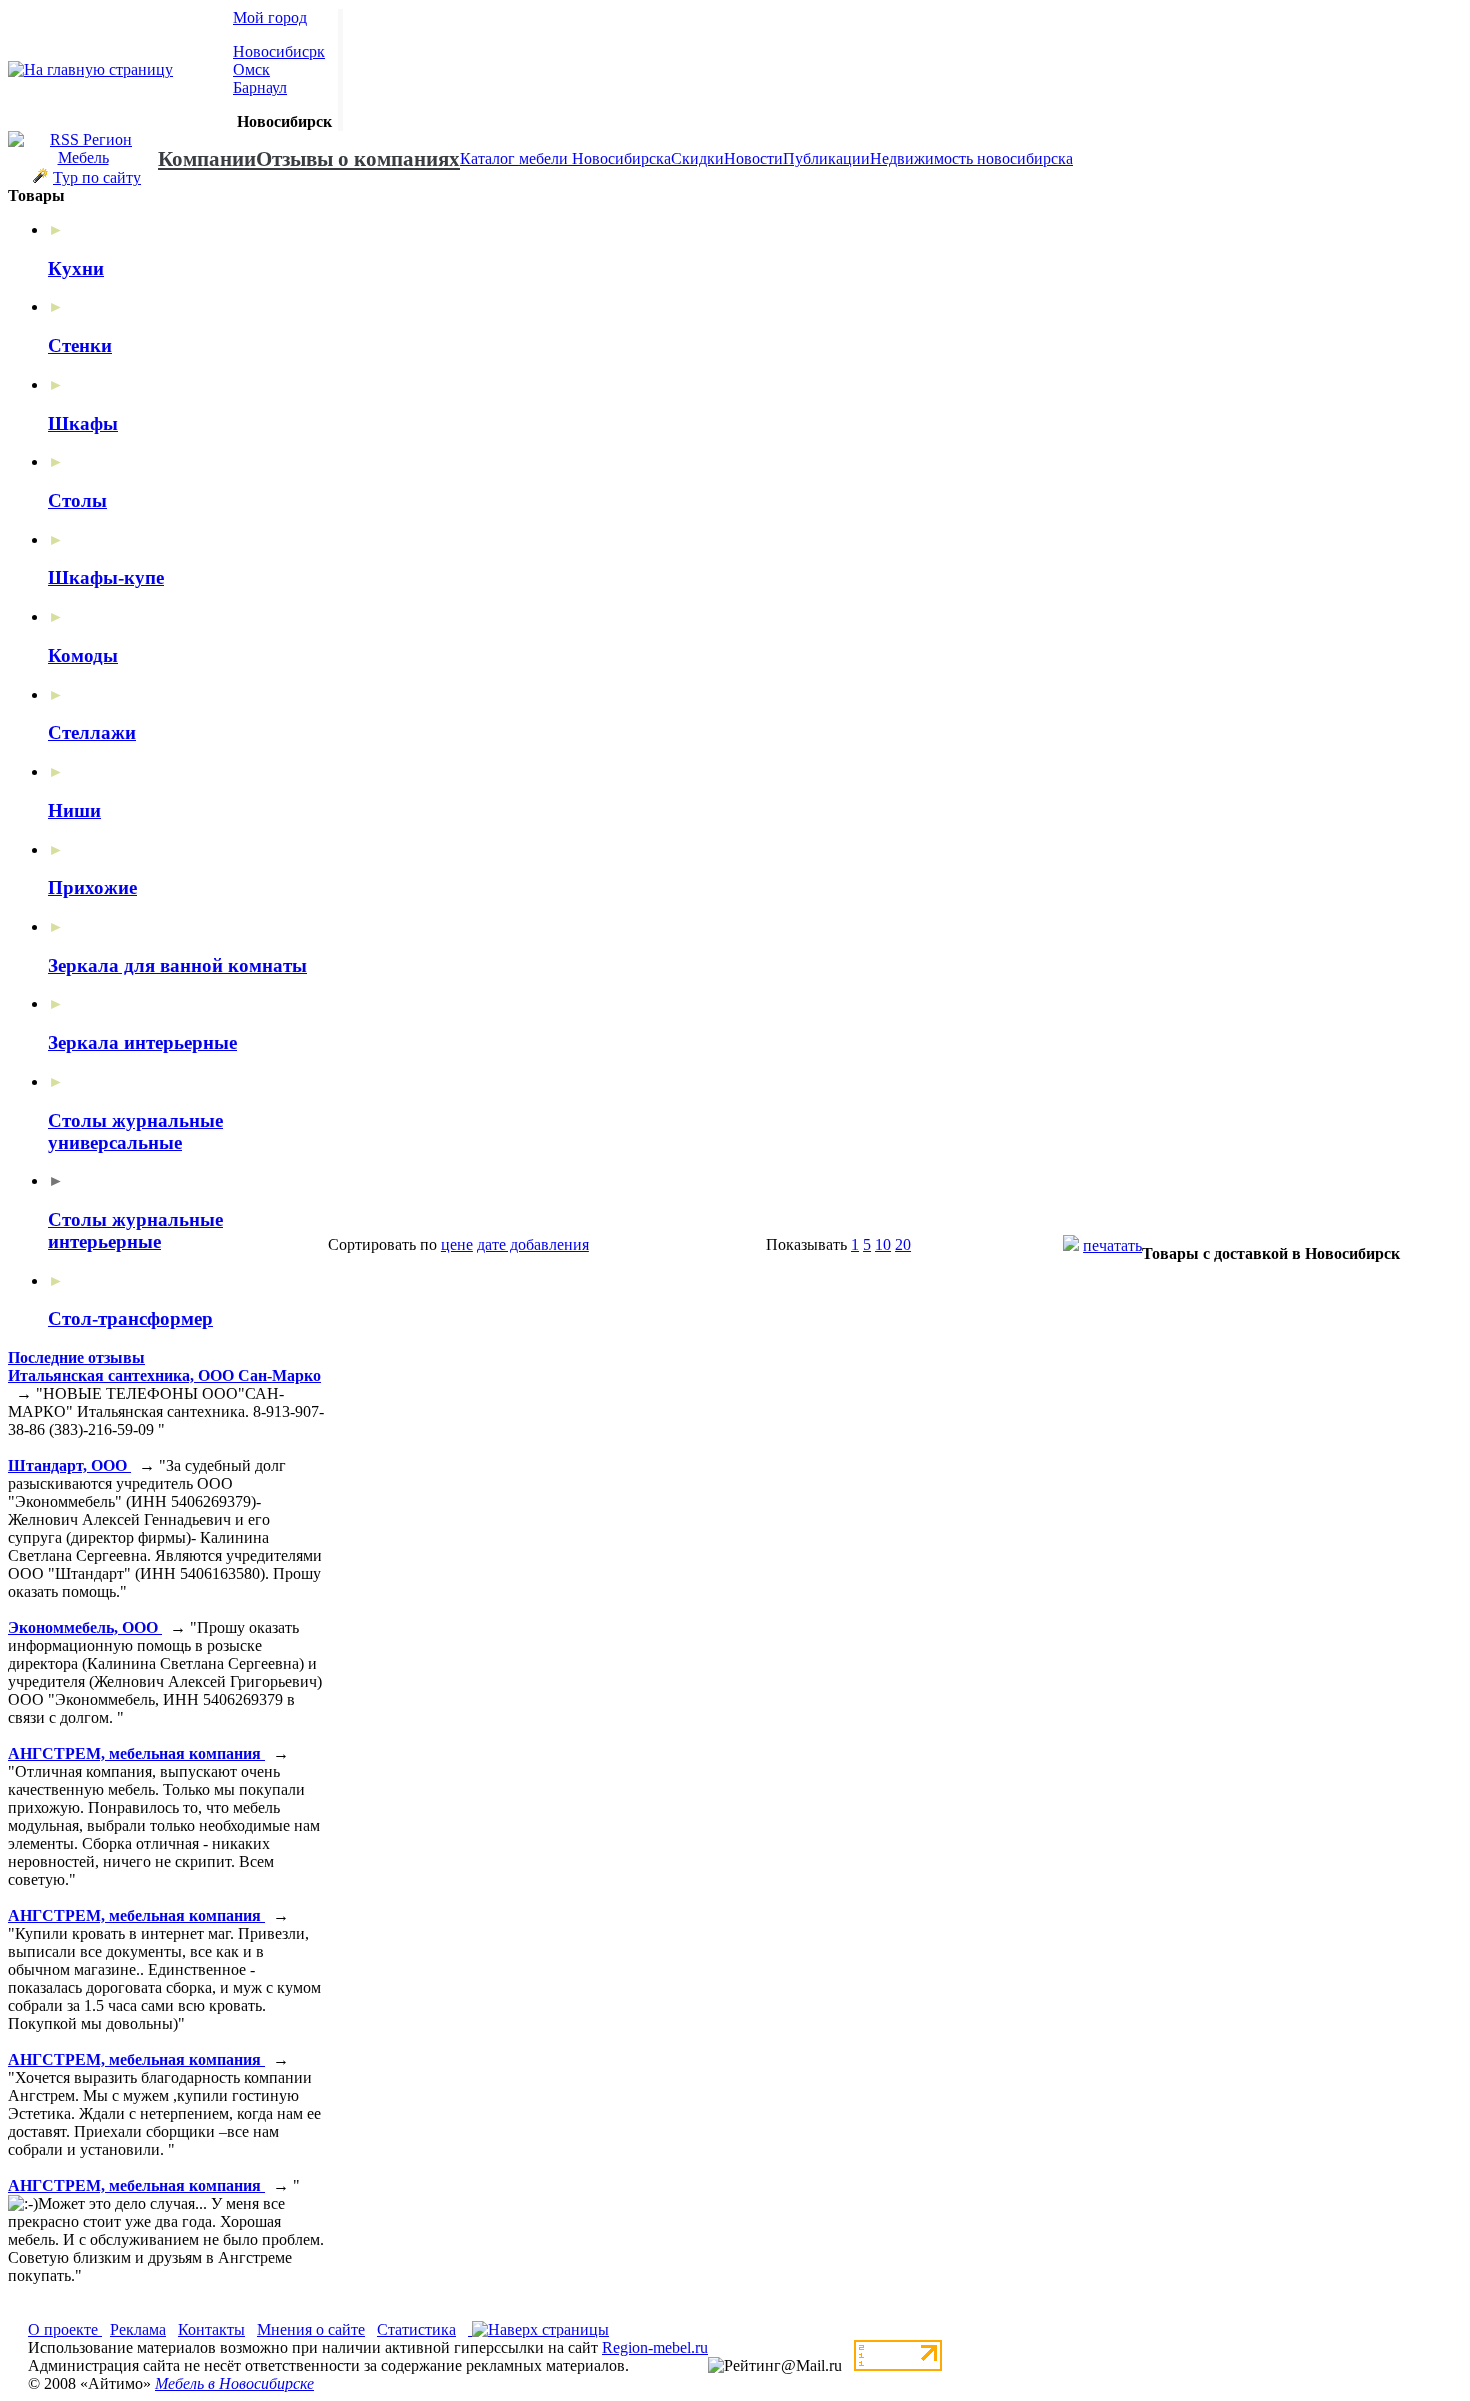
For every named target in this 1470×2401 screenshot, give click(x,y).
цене (457, 1244)
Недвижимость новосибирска (971, 158)
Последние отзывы (76, 1357)
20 (903, 1244)
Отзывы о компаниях (358, 158)
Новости (753, 158)
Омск (251, 69)
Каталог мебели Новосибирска (565, 158)
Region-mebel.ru (655, 2347)
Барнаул (260, 87)
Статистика (416, 2329)
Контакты (211, 2329)
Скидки (697, 158)
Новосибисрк (279, 51)
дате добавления (533, 1244)
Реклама (138, 2329)
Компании (207, 158)
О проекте (65, 2329)
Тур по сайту (97, 177)
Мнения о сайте (311, 2329)
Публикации (826, 158)
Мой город (270, 17)
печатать (1112, 1245)
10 (883, 1244)
